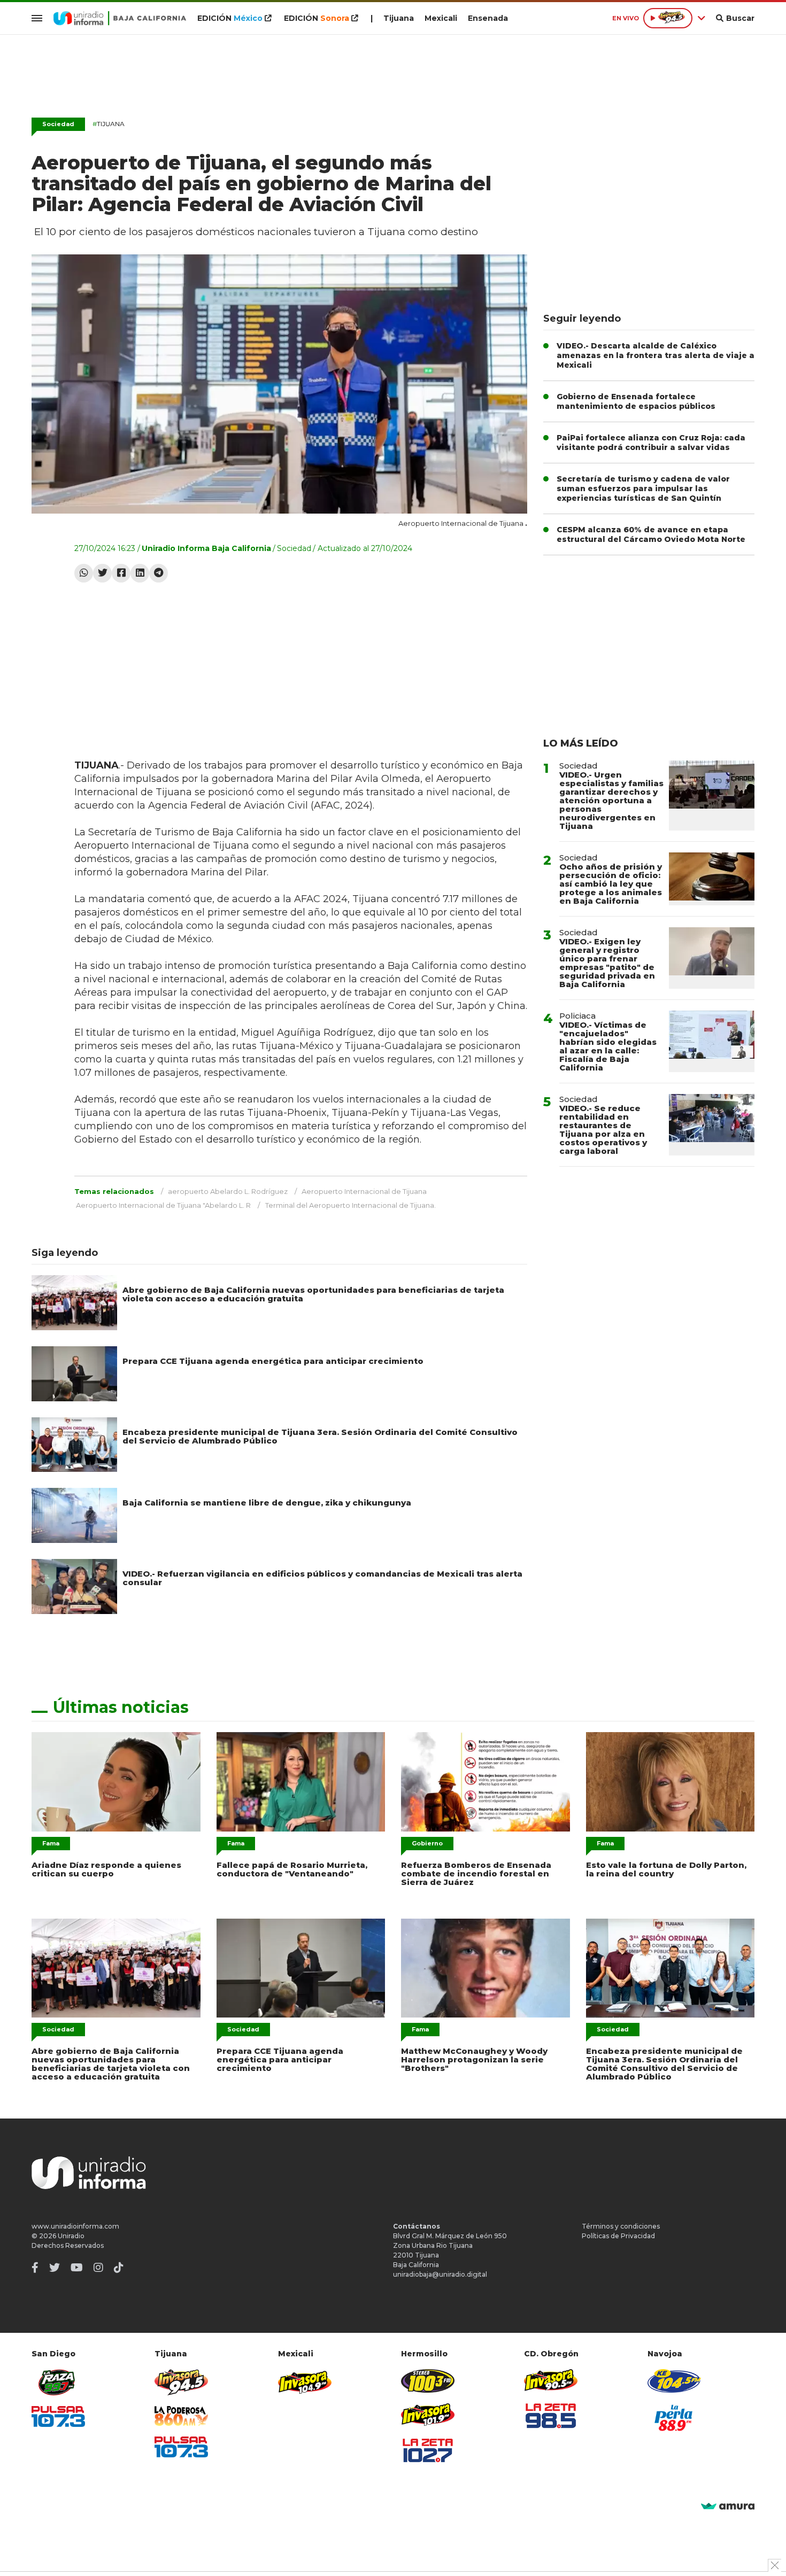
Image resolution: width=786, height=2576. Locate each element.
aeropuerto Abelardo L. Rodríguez (228, 1191)
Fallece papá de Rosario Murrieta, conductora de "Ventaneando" (292, 1869)
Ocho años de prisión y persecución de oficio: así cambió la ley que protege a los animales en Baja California (611, 884)
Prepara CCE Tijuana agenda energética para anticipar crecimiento (273, 1361)
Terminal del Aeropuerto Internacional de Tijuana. (350, 1205)
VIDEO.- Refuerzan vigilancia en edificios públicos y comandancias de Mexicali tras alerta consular (322, 1578)
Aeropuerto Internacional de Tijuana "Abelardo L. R (163, 1205)
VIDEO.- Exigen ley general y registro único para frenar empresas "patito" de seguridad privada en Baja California (607, 963)
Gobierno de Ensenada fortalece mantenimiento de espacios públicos (636, 401)
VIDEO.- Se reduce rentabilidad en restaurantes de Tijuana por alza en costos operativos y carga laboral (603, 1130)
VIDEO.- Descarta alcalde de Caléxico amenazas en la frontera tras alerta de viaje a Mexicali (656, 355)
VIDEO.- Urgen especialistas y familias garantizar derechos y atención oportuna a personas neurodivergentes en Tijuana (611, 800)
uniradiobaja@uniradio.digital (440, 2274)
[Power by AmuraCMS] (728, 2507)
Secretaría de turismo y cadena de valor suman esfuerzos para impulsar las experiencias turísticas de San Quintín (643, 488)
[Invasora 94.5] (181, 2382)
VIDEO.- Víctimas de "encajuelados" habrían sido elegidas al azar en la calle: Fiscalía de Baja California (608, 1046)
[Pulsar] (58, 2416)
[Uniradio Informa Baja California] (120, 18)
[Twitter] (102, 573)
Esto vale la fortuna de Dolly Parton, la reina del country (666, 1869)
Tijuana (399, 18)
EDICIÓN (230, 18)
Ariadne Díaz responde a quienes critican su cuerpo (106, 1869)
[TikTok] (119, 2268)
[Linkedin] (140, 573)
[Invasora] (58, 2382)
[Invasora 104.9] (305, 2381)
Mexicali (441, 18)
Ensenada (488, 18)
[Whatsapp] (84, 573)
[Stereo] (428, 2381)
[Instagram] (98, 2268)
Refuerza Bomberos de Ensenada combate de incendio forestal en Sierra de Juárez (476, 1873)
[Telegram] (159, 573)
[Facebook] (121, 573)
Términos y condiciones (621, 2226)
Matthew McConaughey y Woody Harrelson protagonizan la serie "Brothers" (474, 2059)
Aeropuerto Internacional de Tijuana (364, 1191)
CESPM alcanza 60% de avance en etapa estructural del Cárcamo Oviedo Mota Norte (651, 534)
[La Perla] (674, 2418)
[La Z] (428, 2450)
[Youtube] (77, 2268)
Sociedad (58, 124)
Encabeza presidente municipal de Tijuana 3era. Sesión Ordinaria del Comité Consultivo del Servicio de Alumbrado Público (320, 1436)
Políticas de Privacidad (618, 2236)
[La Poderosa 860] (181, 2416)
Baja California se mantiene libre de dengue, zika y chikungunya (267, 1503)
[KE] (674, 2381)
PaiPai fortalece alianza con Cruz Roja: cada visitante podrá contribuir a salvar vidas (651, 443)
